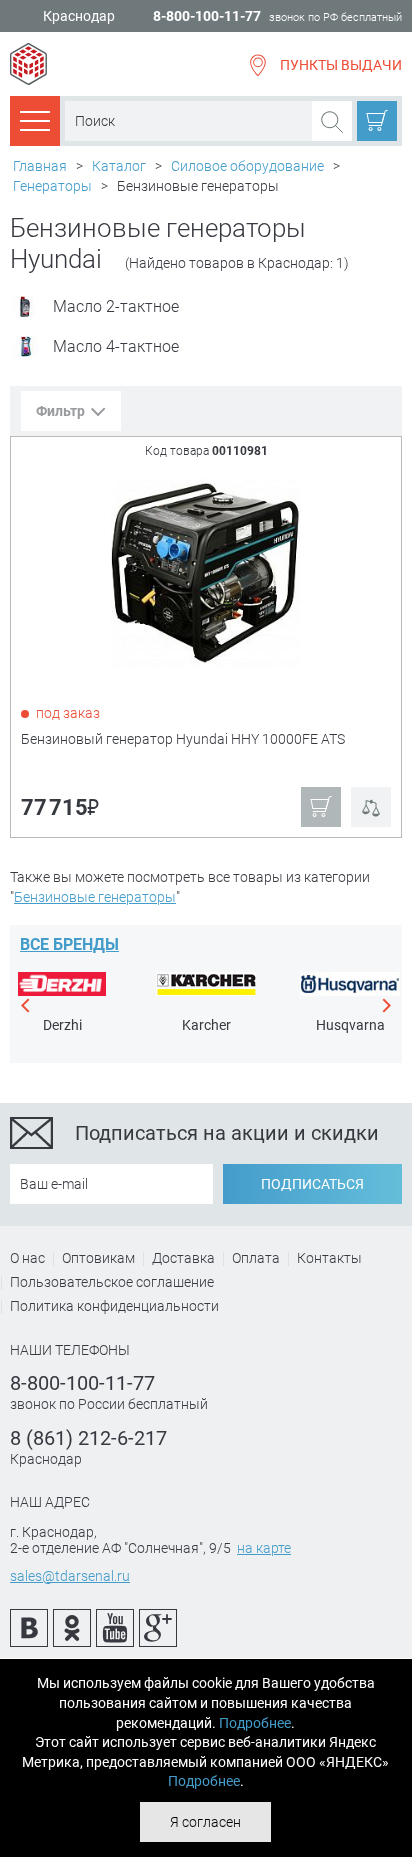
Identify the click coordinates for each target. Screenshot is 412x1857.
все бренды (69, 944)
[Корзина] (377, 121)
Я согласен (205, 1822)
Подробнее (255, 1723)
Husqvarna (350, 1025)
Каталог (119, 166)
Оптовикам (98, 1258)
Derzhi (62, 1025)
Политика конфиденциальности (114, 1306)
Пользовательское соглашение (112, 1282)
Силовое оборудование (247, 166)
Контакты (329, 1258)
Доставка (183, 1258)
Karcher (206, 1025)
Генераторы (52, 186)
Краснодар (79, 16)
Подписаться (312, 1184)
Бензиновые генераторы (95, 897)
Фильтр (60, 411)
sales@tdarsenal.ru (70, 1576)
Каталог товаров (35, 120)
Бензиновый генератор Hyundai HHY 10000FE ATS (183, 739)
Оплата (256, 1258)
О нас (27, 1258)
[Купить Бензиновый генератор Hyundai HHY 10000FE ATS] (207, 571)
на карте (264, 1548)
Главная (40, 166)
